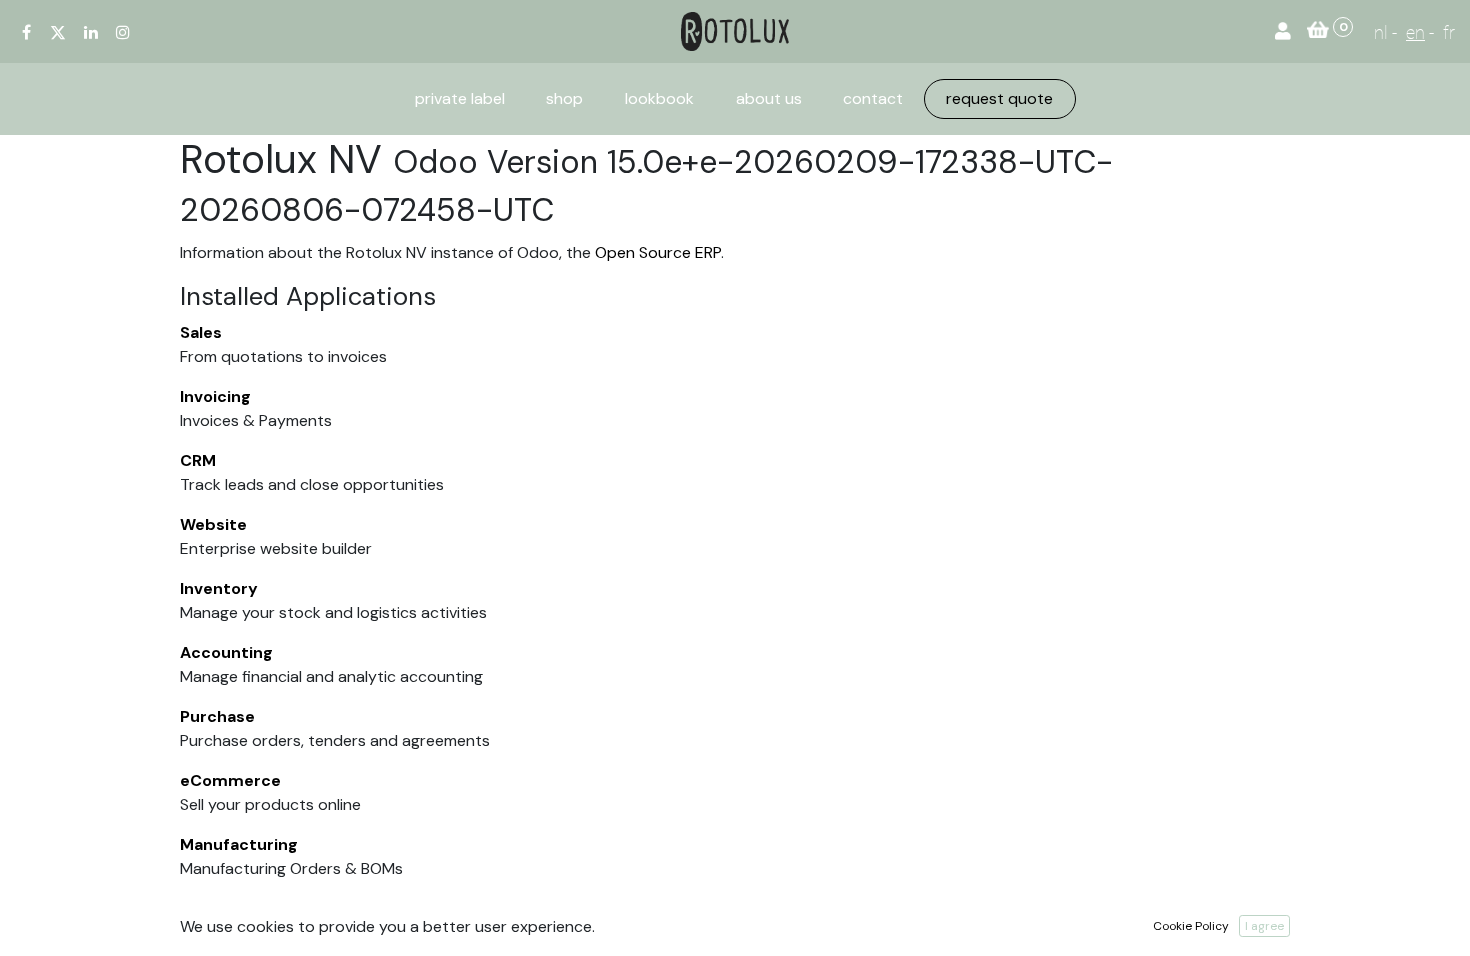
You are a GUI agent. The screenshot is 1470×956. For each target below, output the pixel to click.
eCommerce (230, 780)
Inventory (219, 588)
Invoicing (215, 396)
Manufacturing (239, 844)
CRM (198, 460)
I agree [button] (1264, 926)
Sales (201, 332)
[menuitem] (460, 99)
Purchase (217, 716)
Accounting (226, 652)
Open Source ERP (658, 252)
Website (213, 524)
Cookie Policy (1191, 926)
